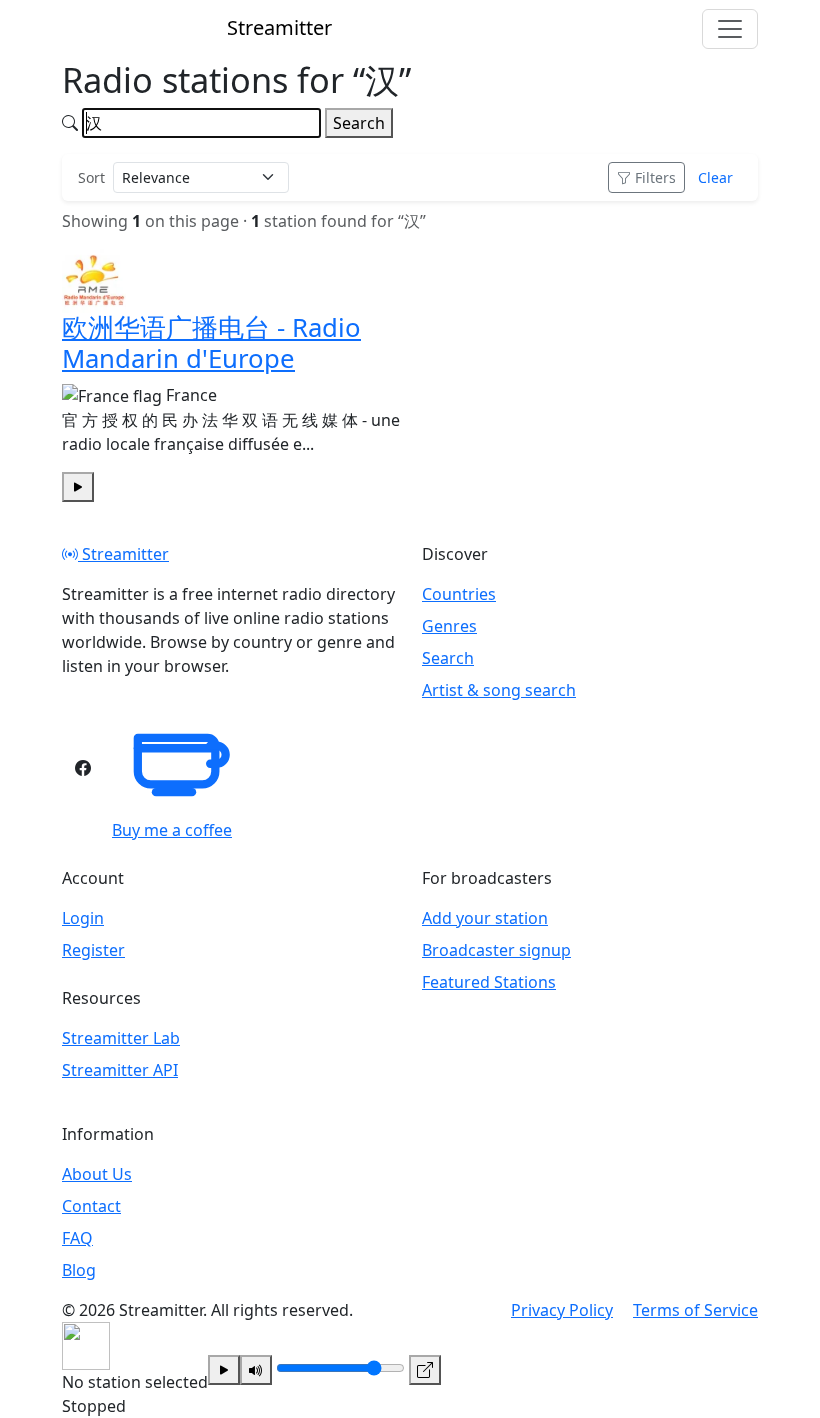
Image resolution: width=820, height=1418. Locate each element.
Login (83, 918)
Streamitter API (120, 1070)
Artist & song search (499, 690)
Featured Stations (489, 982)
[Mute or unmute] (256, 1370)
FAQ (77, 1238)
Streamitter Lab (121, 1038)
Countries (459, 594)
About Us (97, 1174)
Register (93, 950)
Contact (91, 1206)
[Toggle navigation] (730, 29)
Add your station (485, 918)
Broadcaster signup (496, 950)
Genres (449, 626)
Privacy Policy (562, 1310)
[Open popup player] (425, 1370)
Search (359, 123)
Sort (91, 177)
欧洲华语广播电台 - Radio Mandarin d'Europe (211, 343)
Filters (655, 177)
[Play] (224, 1370)
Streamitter (123, 554)
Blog (79, 1270)
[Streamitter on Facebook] (83, 768)
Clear (715, 177)
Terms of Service (695, 1310)
